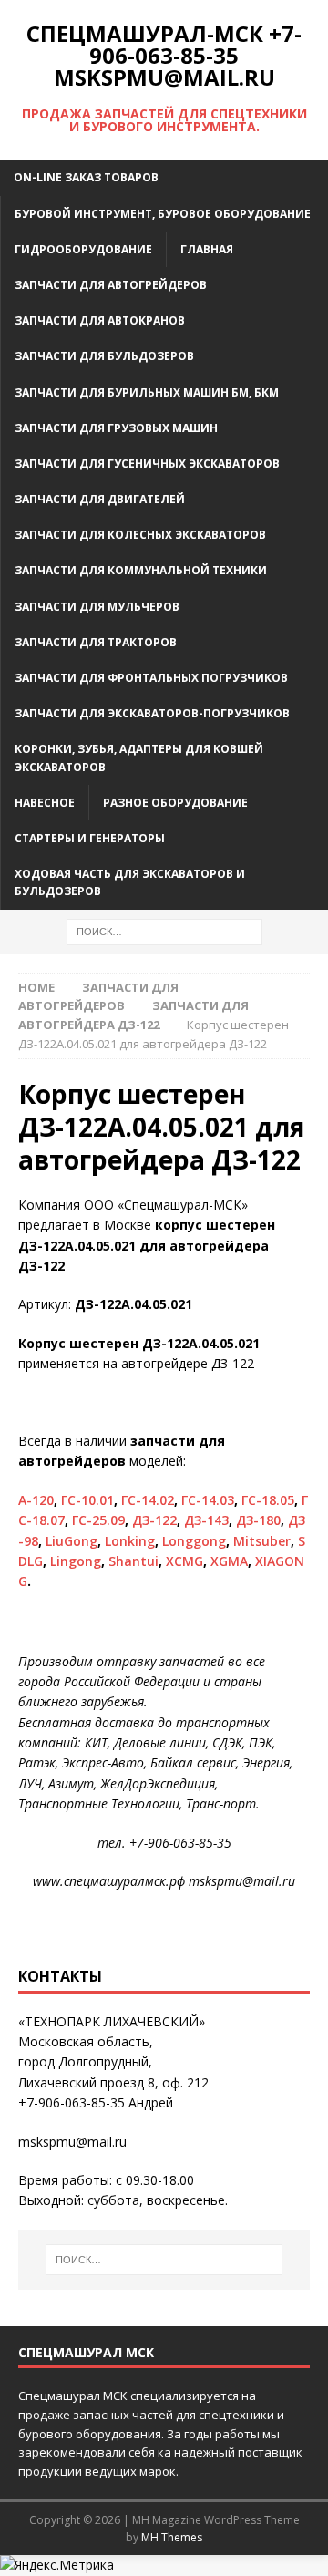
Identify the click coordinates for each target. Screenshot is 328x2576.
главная (207, 249)
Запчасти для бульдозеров (104, 356)
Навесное (45, 803)
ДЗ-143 (206, 1520)
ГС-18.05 (268, 1500)
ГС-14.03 (208, 1500)
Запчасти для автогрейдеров (111, 285)
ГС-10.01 (87, 1500)
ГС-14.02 (148, 1500)
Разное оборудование (175, 803)
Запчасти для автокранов (100, 320)
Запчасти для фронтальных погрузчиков (151, 678)
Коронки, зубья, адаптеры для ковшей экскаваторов (139, 757)
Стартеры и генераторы (90, 838)
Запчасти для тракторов (96, 642)
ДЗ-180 (258, 1520)
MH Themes (172, 2537)
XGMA (229, 1561)
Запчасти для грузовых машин (116, 428)
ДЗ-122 (154, 1520)
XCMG (184, 1561)
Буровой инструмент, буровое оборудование (163, 214)
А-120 (36, 1500)
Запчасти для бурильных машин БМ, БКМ (147, 392)
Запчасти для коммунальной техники (141, 570)
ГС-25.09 (98, 1520)
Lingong (76, 1561)
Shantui (133, 1561)
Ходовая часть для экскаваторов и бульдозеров (130, 882)
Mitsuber (262, 1541)
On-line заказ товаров (86, 177)
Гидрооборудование (83, 249)
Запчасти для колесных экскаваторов (140, 535)
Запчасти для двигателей (100, 499)
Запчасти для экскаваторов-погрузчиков (152, 713)
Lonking (130, 1541)
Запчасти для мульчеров (97, 607)
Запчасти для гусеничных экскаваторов (147, 464)
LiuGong (72, 1541)
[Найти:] (164, 930)
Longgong (194, 1541)
